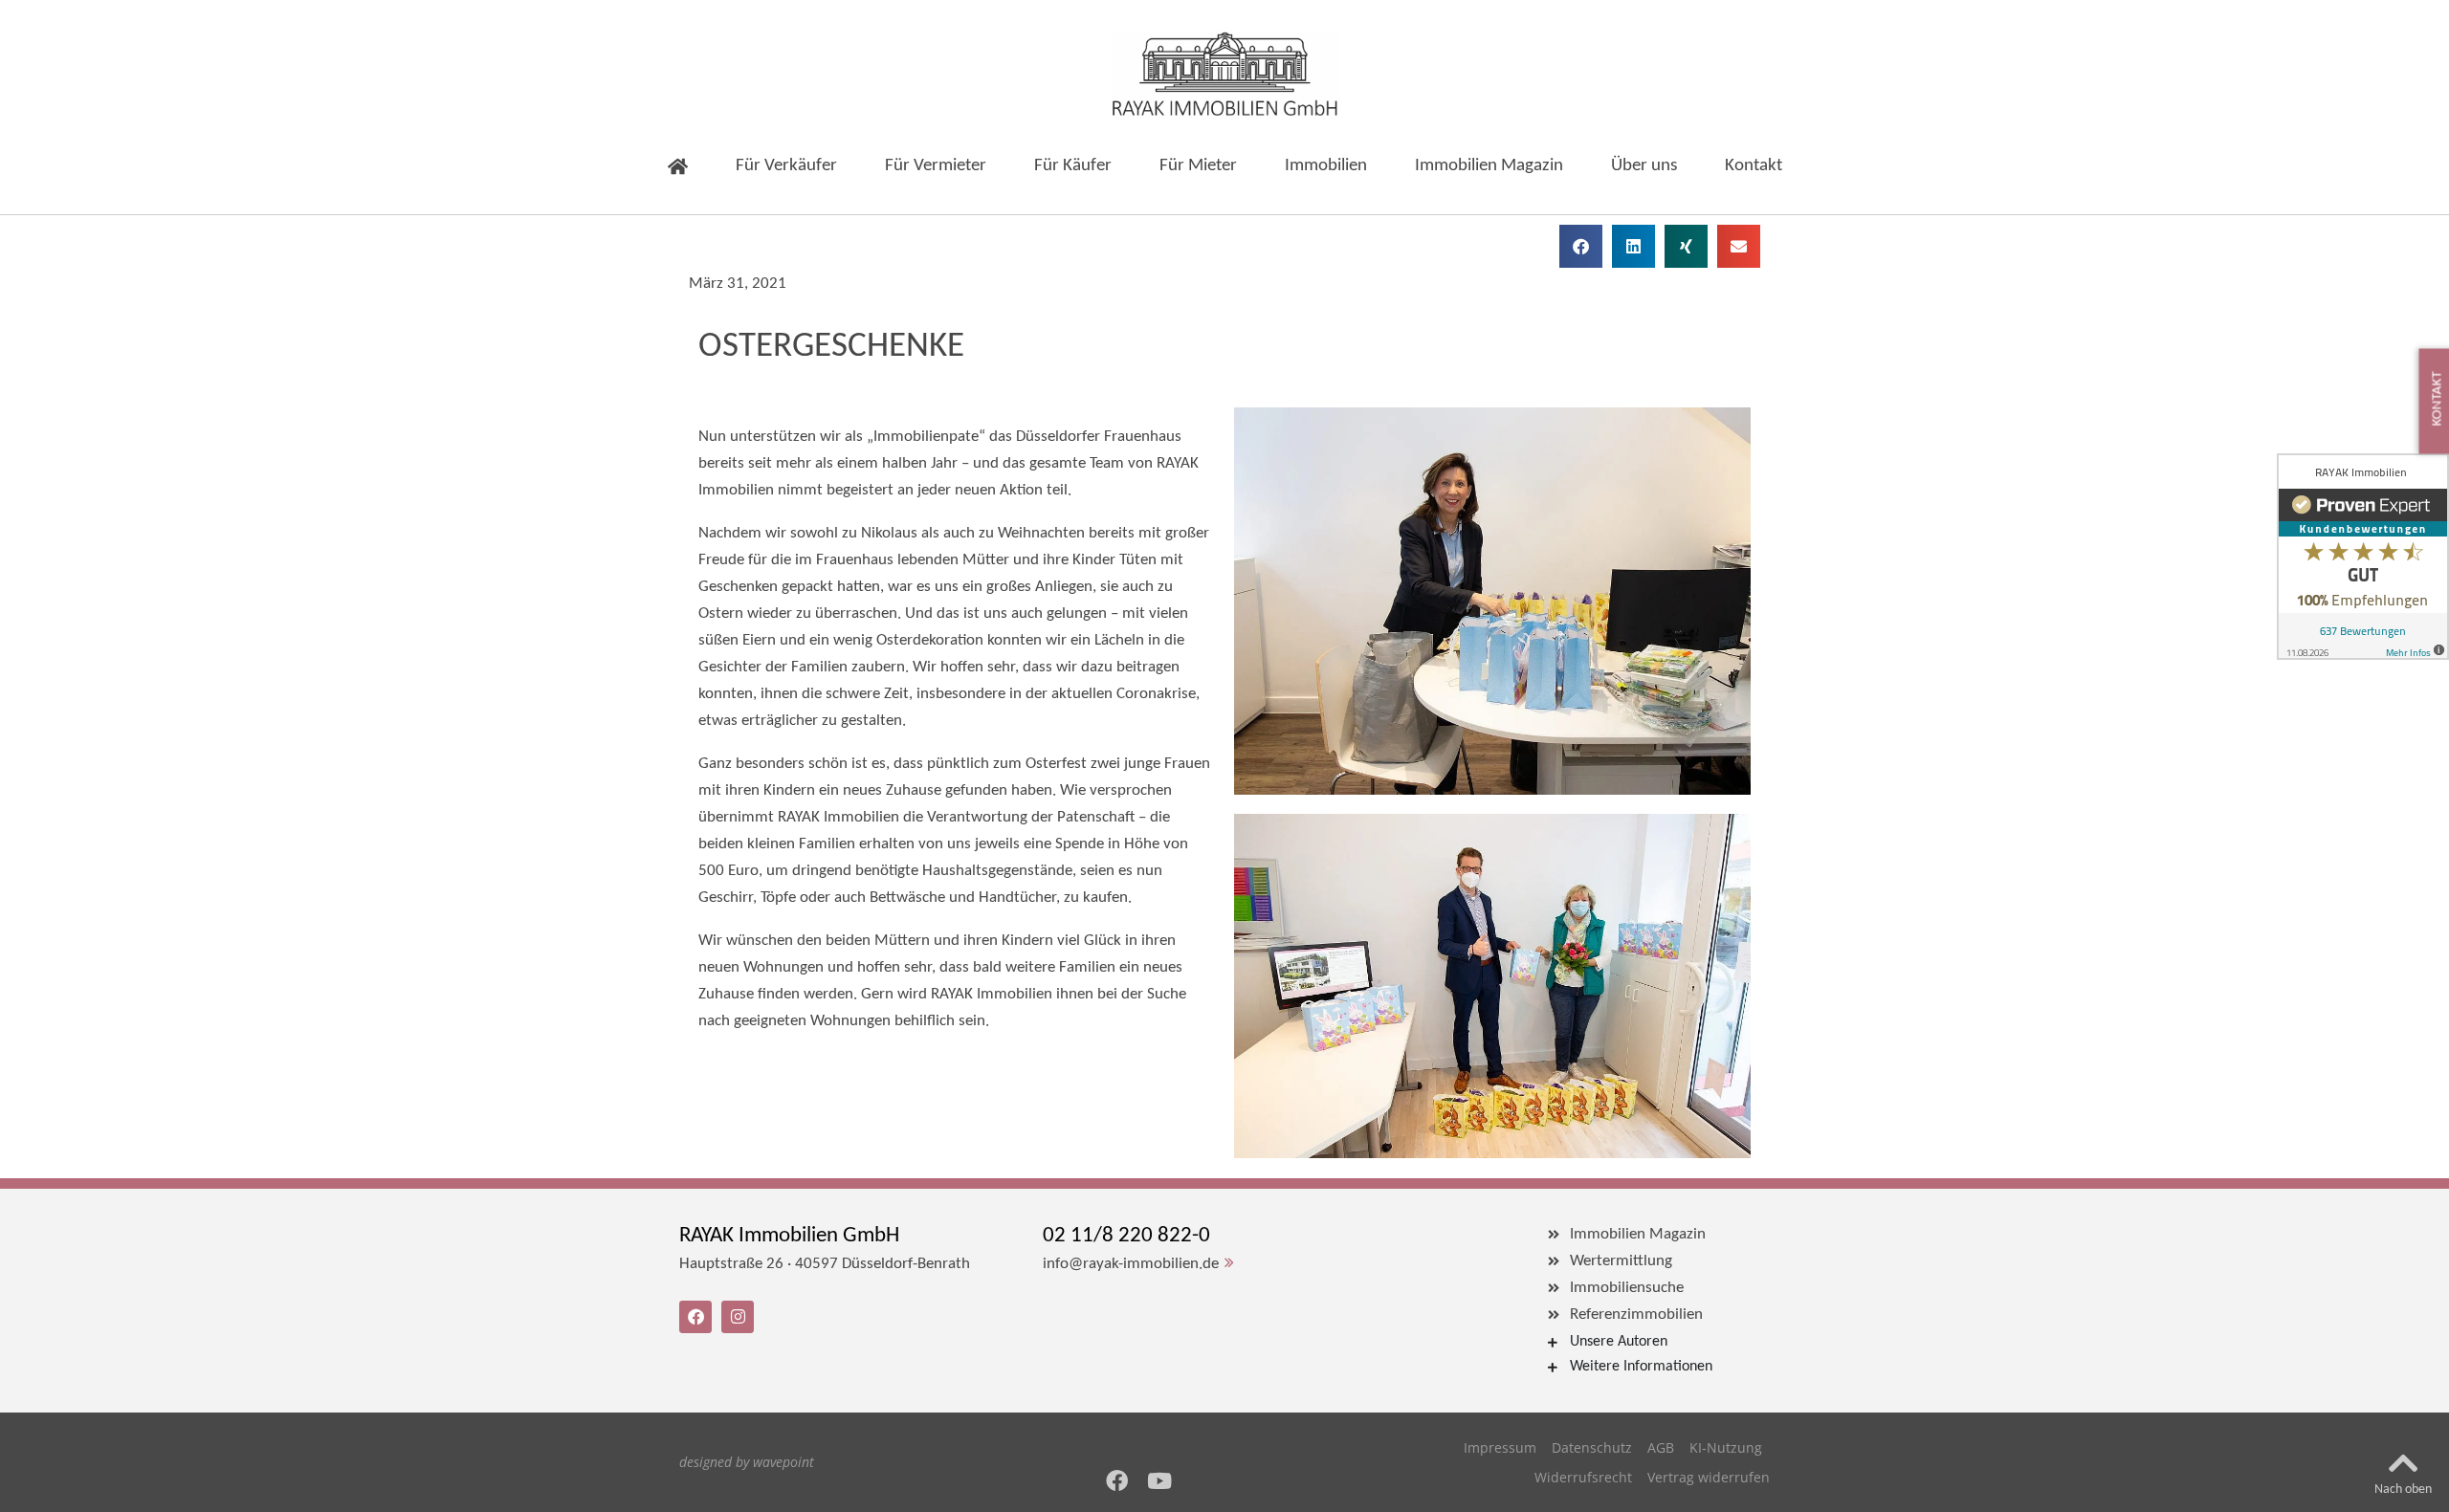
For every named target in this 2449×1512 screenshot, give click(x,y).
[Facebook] (1117, 1481)
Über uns (1644, 166)
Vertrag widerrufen (1709, 1477)
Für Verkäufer (786, 166)
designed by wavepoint (747, 1462)
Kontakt (1754, 166)
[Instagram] (738, 1317)
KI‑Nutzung (1726, 1447)
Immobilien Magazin (1489, 166)
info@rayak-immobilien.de (1131, 1264)
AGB (1661, 1447)
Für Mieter (1198, 166)
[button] (1581, 246)
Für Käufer (1073, 166)
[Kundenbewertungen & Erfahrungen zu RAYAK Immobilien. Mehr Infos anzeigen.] (2363, 557)
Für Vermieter (936, 166)
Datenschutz (1592, 1447)
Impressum (1500, 1447)
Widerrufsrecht (1583, 1477)
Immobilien (1326, 166)
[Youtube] (1160, 1481)
